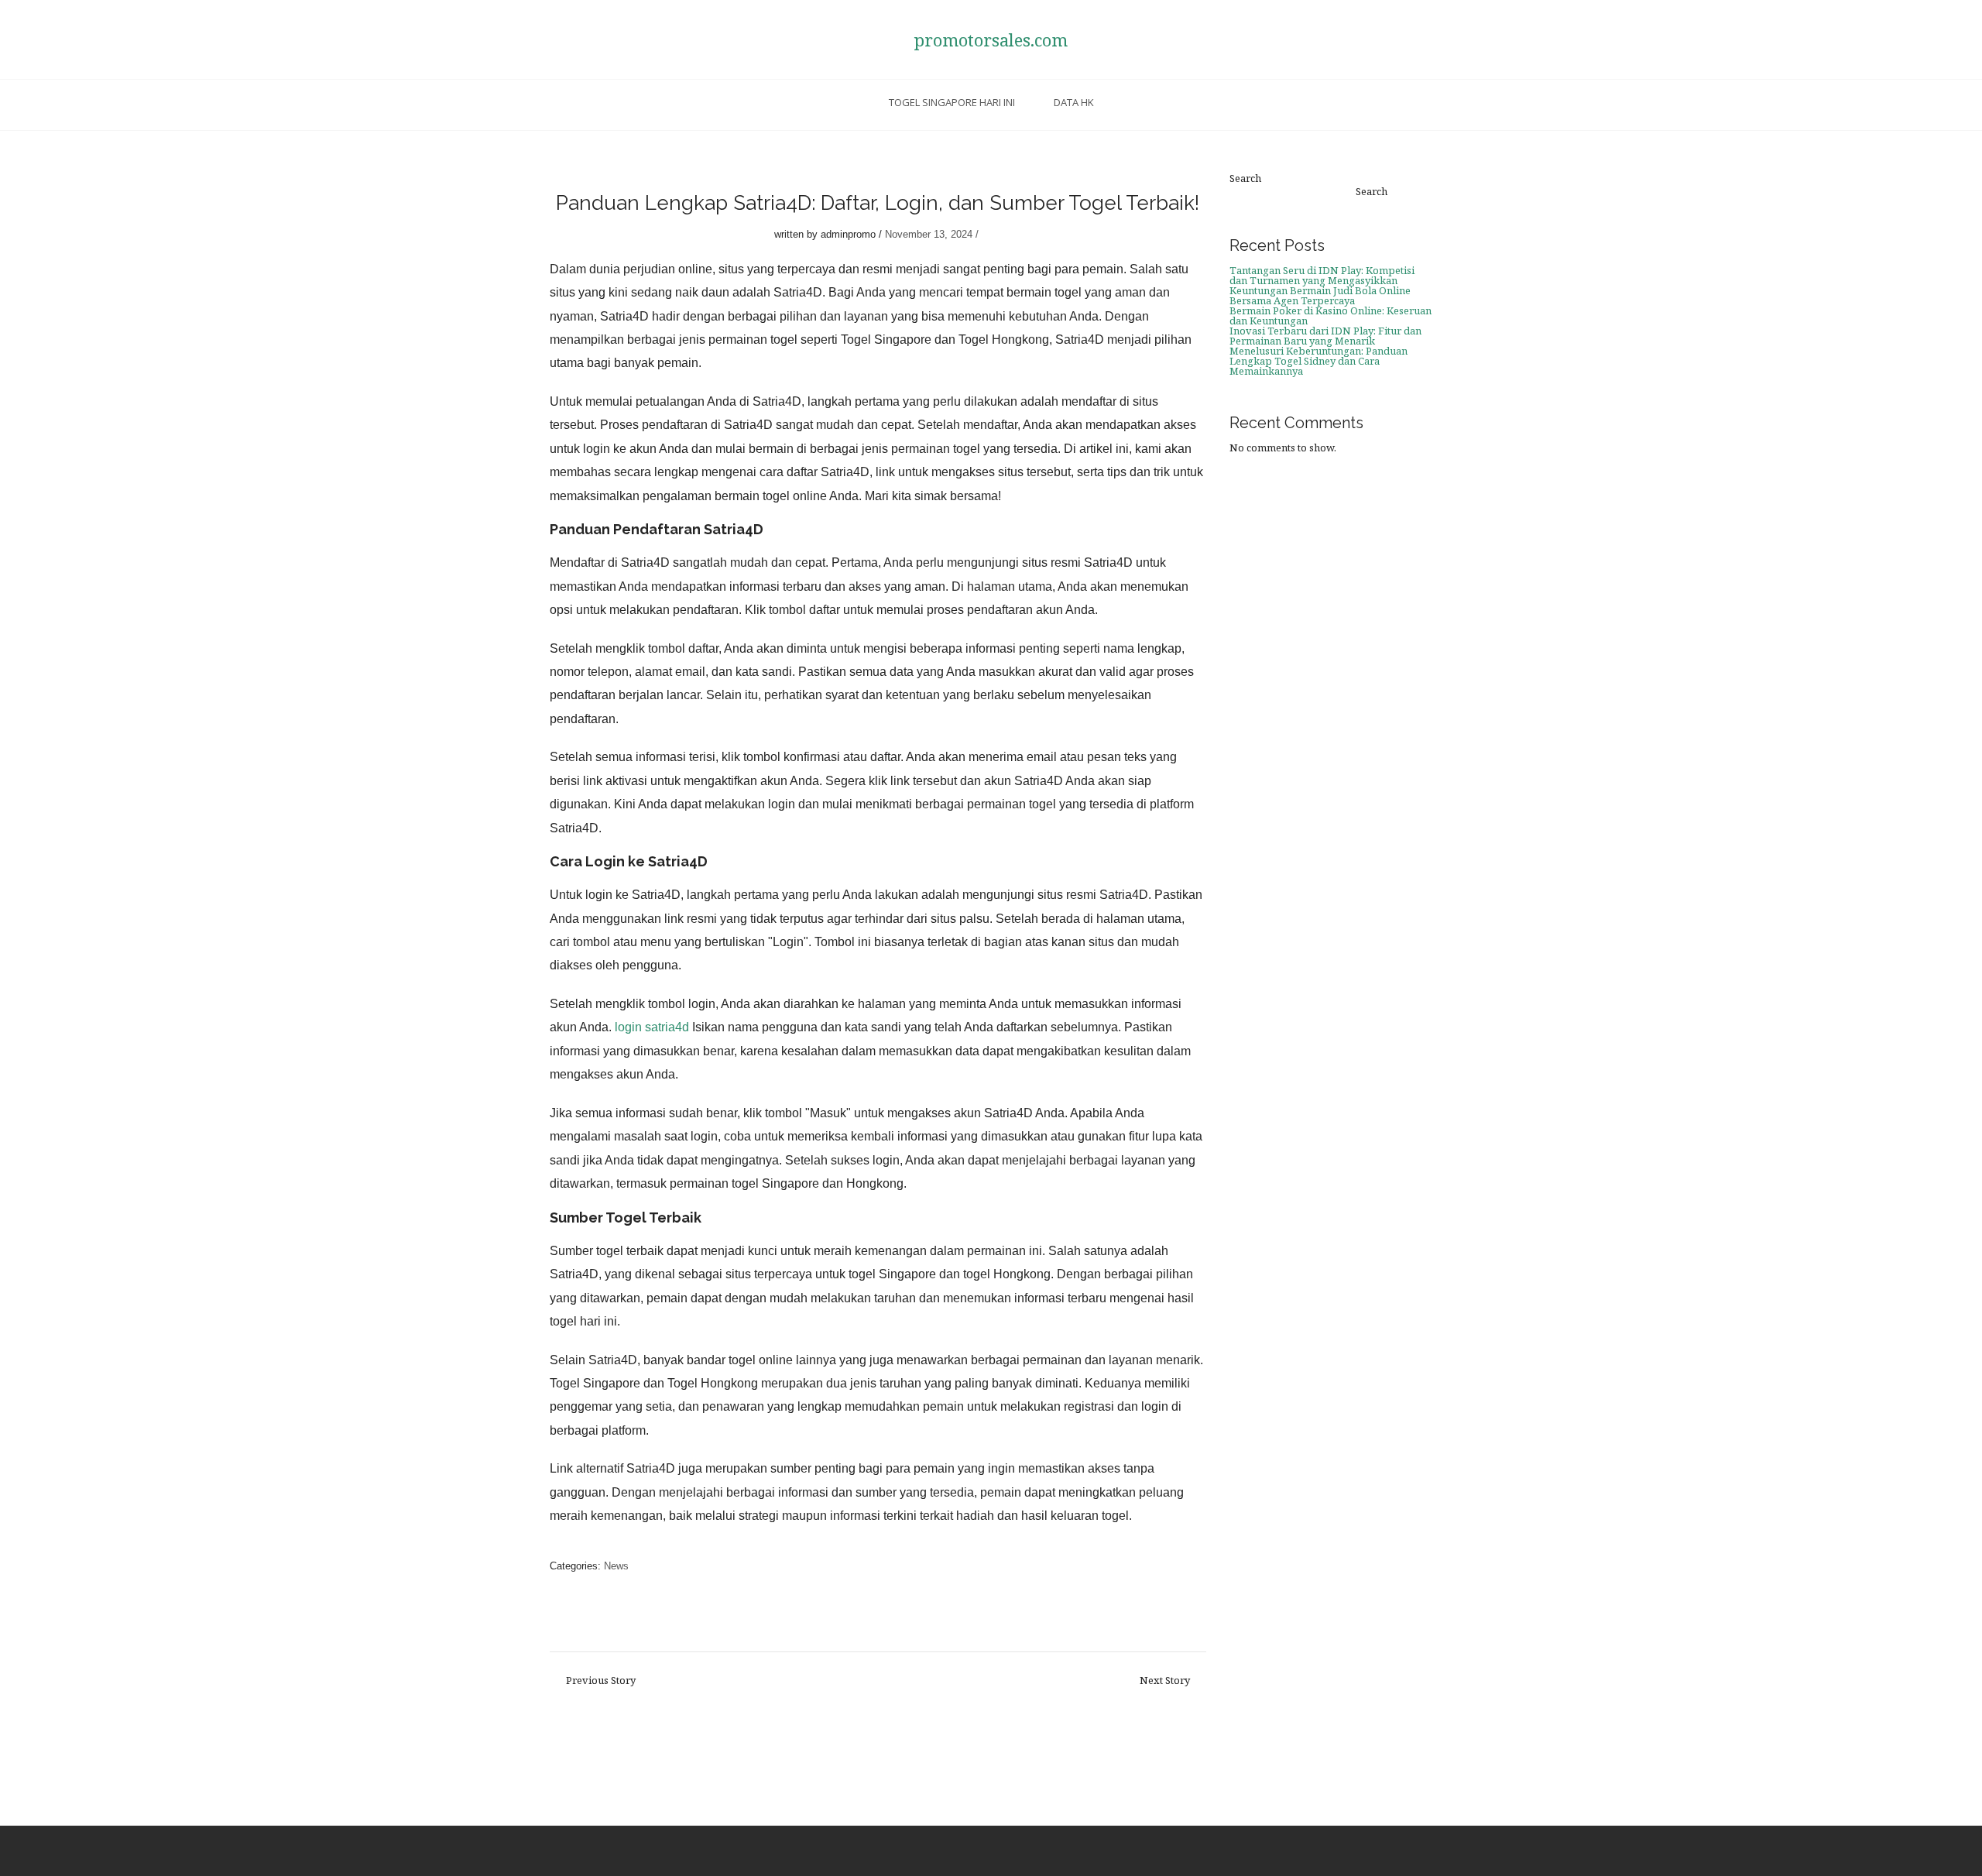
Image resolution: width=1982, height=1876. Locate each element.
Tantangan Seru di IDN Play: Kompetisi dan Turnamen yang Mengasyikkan (1322, 275)
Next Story (1165, 1681)
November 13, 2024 (929, 234)
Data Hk (1074, 102)
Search (1245, 178)
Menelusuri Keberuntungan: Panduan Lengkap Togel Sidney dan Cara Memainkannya (1318, 361)
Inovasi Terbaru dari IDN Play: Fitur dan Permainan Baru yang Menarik (1325, 336)
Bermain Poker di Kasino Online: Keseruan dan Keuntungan (1330, 316)
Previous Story (601, 1681)
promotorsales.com (991, 39)
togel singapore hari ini (952, 102)
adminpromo (848, 234)
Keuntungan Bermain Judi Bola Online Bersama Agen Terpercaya (1320, 295)
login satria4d (652, 1027)
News (616, 1566)
